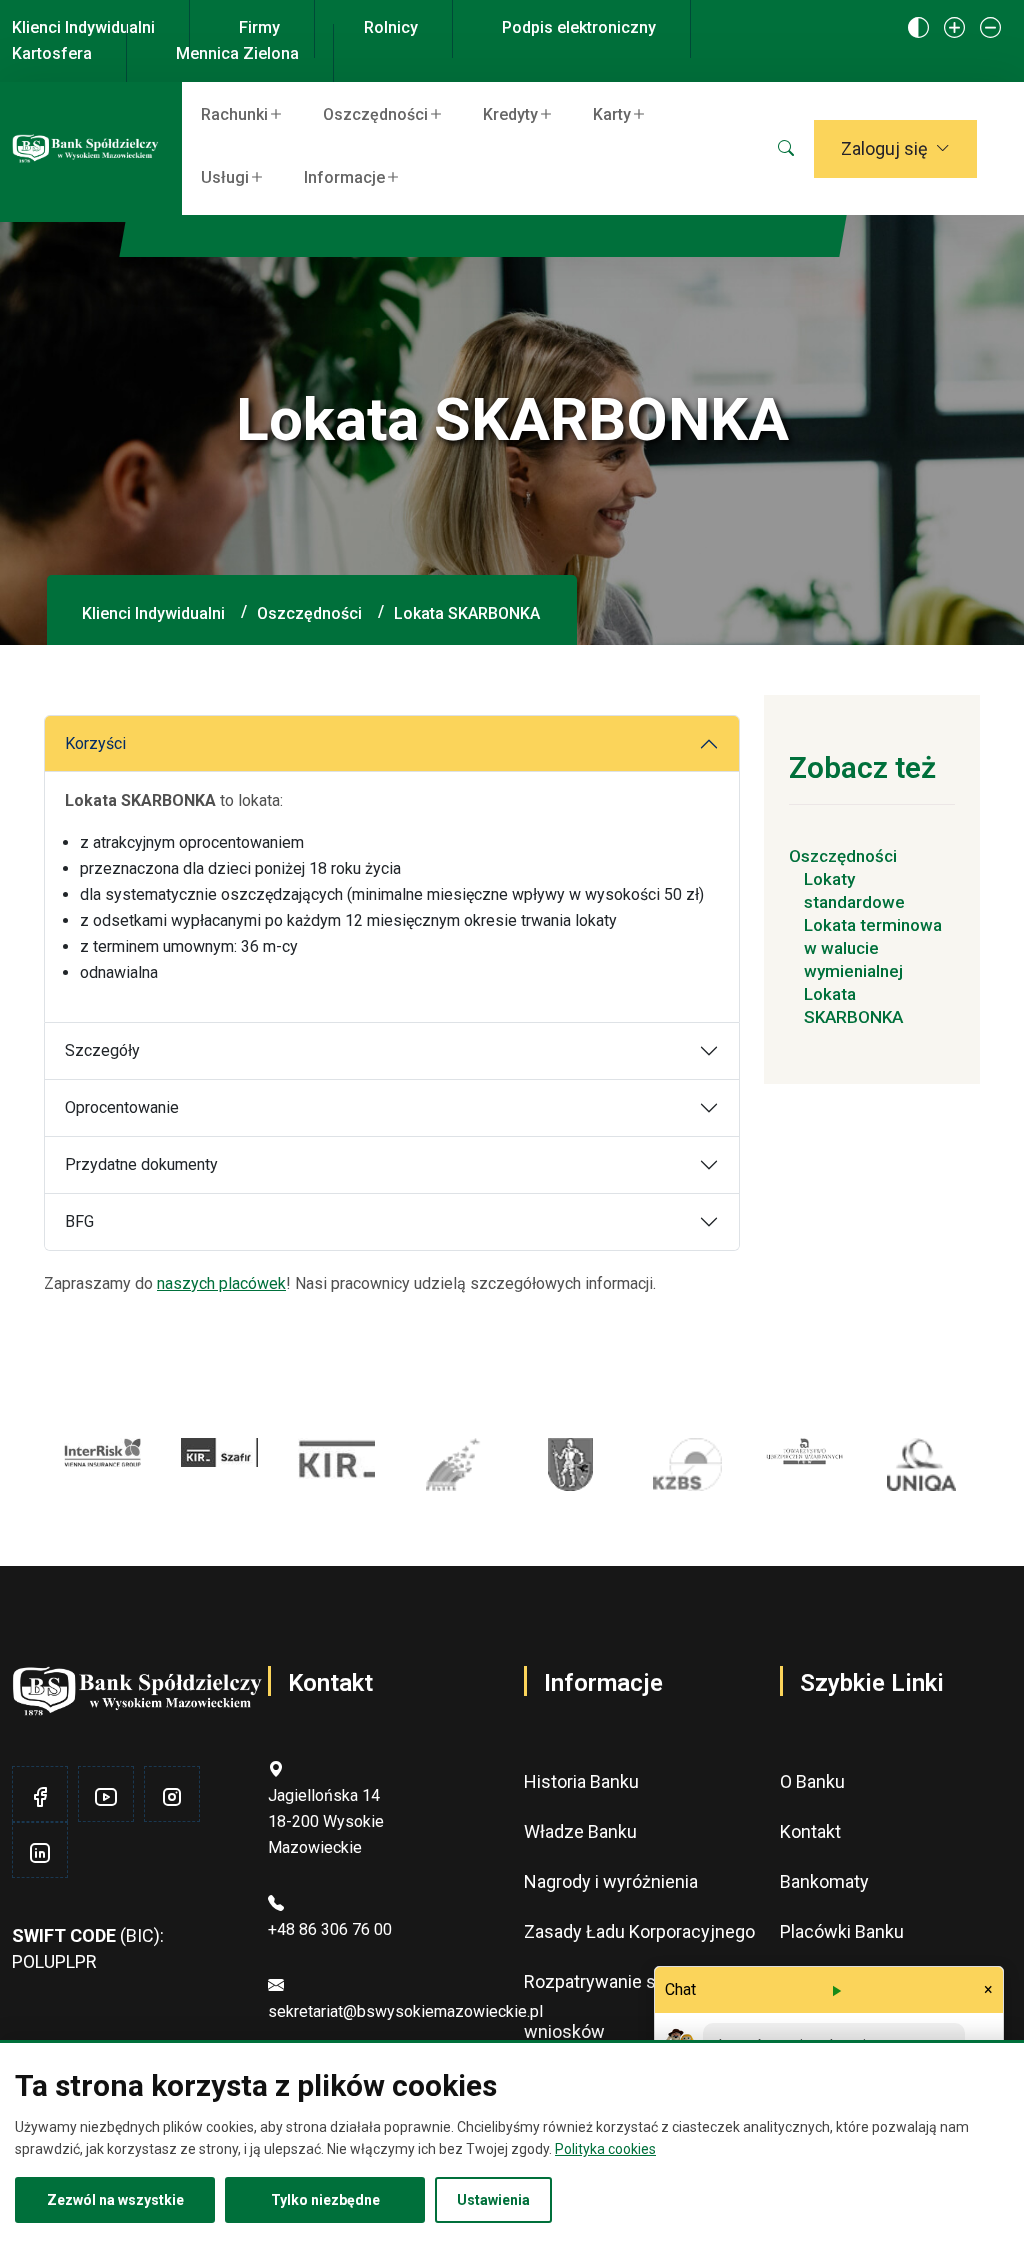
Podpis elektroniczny (579, 27)
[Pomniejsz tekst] (990, 29)
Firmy (259, 27)
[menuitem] (246, 113)
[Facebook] (40, 1797)
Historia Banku (581, 1781)
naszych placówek (221, 1283)
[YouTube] (106, 1797)
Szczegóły (102, 1050)
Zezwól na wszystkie (115, 2200)
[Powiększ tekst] (954, 29)
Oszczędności (309, 613)
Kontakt (810, 1831)
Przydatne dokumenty (141, 1164)
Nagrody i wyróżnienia (611, 1881)
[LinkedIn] (40, 1853)
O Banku (812, 1781)
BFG (79, 1221)
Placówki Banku (842, 1931)
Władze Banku (580, 1831)
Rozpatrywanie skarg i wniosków (611, 2006)
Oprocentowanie (122, 1107)
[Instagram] (172, 1797)
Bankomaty (824, 1881)
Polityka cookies (605, 2149)
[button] (786, 148)
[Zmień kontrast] (918, 29)
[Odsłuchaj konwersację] (836, 1990)
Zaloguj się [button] (884, 148)
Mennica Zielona (237, 53)
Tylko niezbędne (325, 2200)
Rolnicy (391, 27)
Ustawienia (493, 2200)
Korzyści (95, 743)
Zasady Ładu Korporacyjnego (639, 1931)
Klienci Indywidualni (83, 27)
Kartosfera (52, 53)
